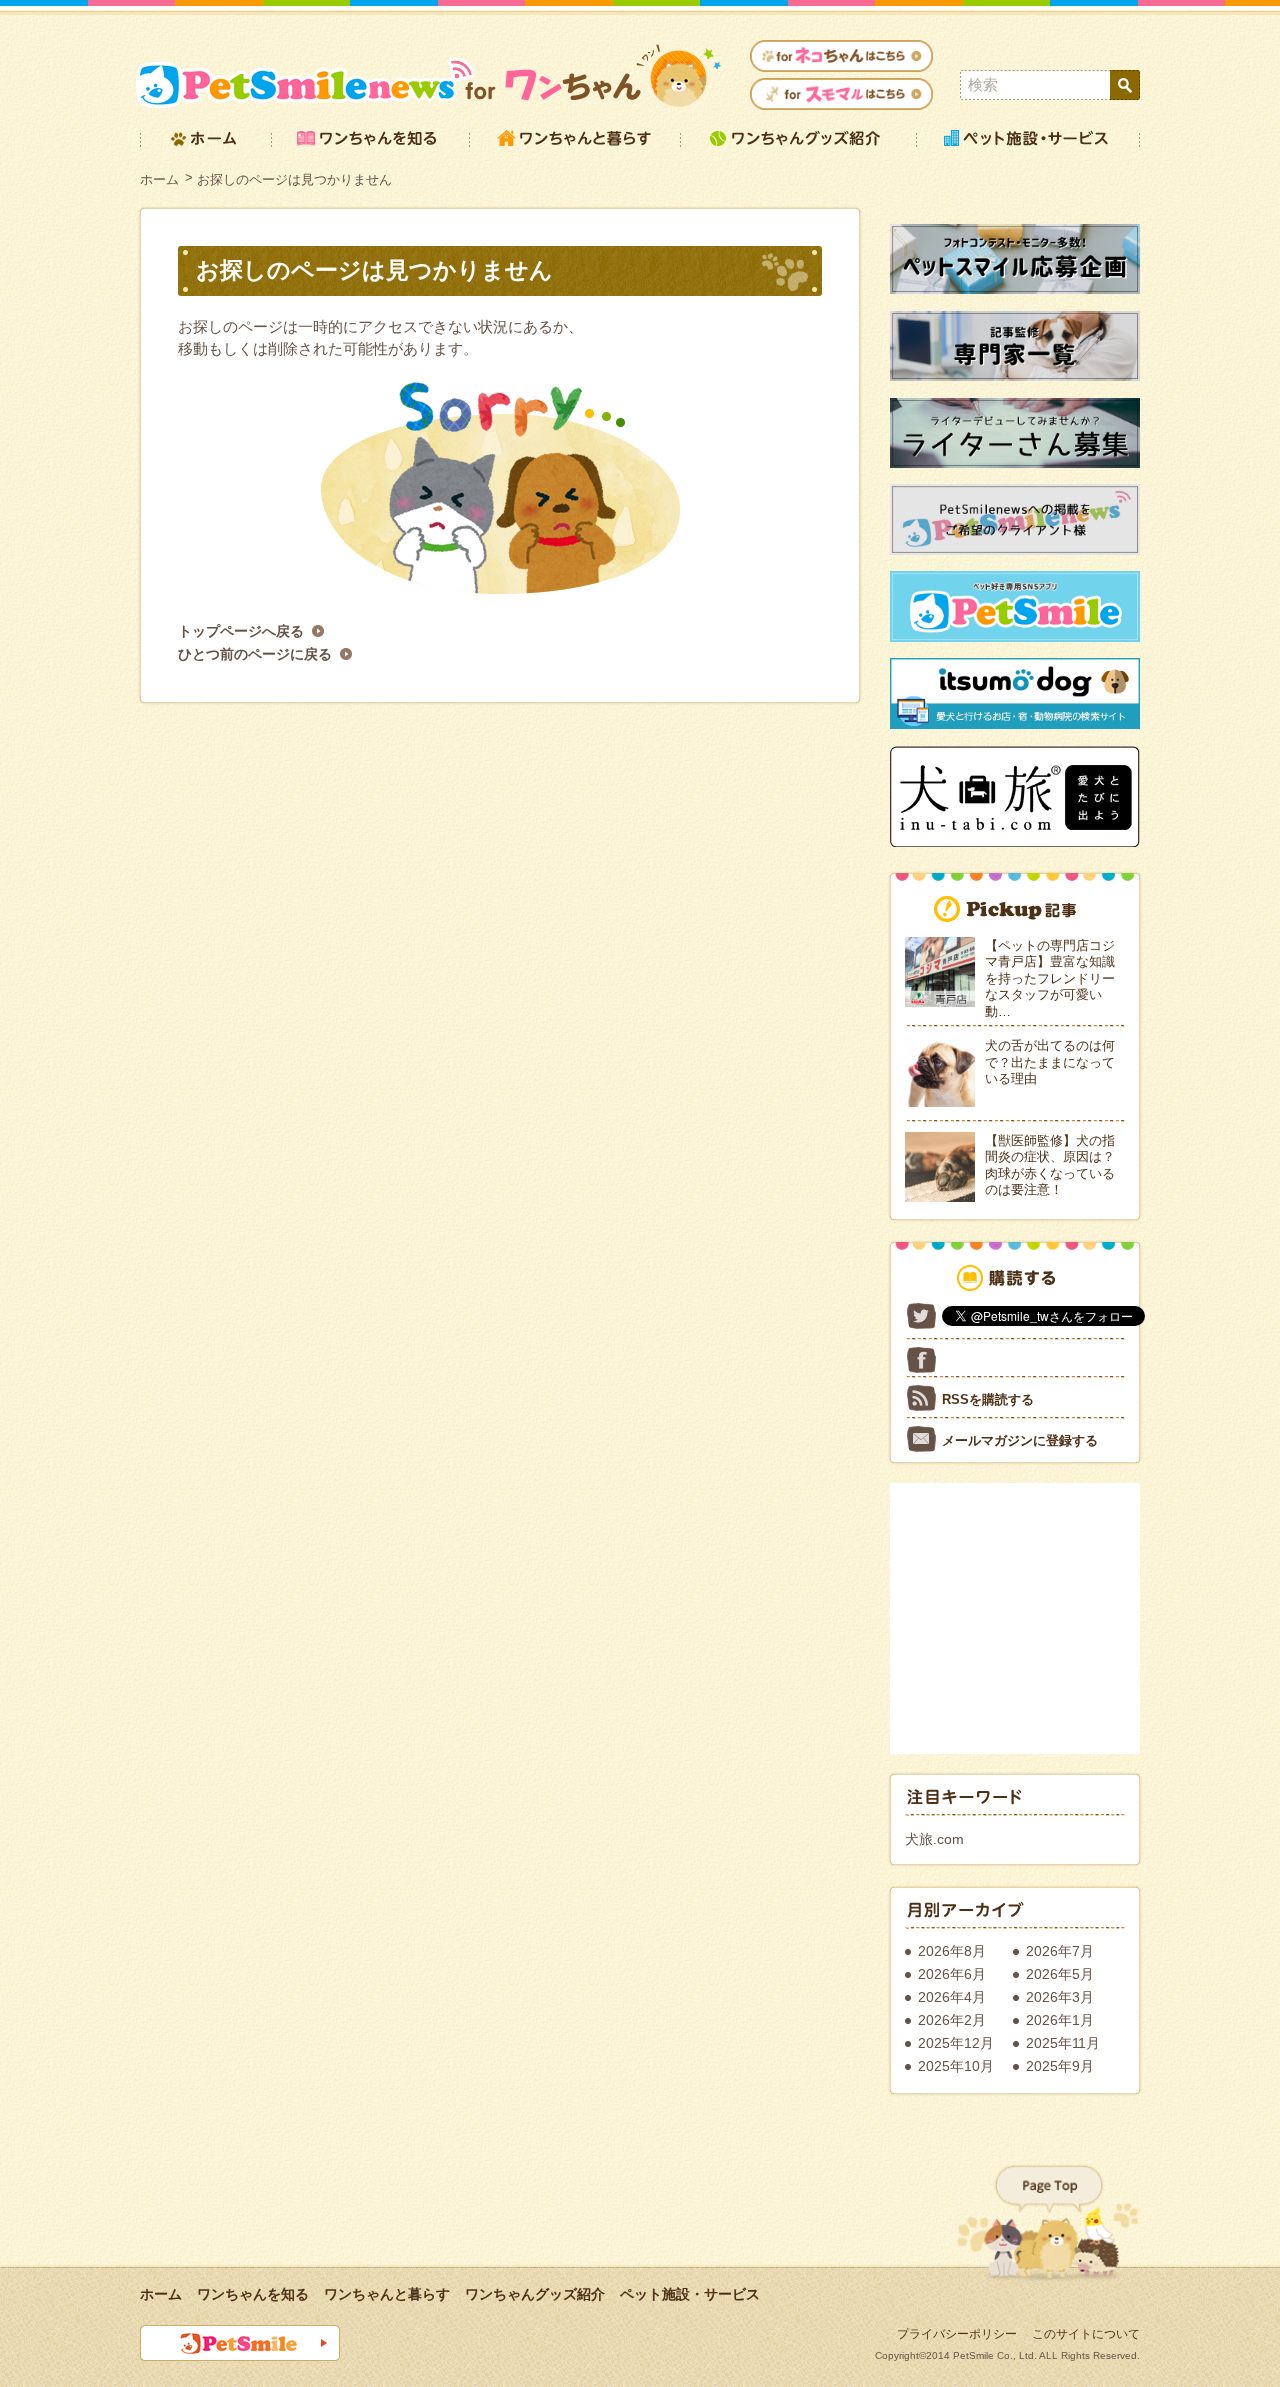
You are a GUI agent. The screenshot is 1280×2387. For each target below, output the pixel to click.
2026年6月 (952, 1974)
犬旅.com (934, 1839)
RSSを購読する (988, 1399)
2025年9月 (1060, 2066)
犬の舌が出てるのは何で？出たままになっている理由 (1050, 1062)
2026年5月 (1060, 1974)
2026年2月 (952, 2020)
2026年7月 (1060, 1951)
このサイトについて (1086, 2334)
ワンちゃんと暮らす (387, 2294)
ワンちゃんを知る (253, 2294)
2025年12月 (956, 2043)
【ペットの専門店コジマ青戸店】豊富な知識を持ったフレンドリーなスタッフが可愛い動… (1050, 978)
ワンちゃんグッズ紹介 (535, 2294)
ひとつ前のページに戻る (255, 654)
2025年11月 (1063, 2043)
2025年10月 (956, 2066)
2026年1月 (1060, 2020)
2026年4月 (952, 1997)
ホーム (159, 179)
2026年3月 (1060, 1997)
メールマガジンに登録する (1020, 1440)
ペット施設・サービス (690, 2294)
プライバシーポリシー (957, 2334)
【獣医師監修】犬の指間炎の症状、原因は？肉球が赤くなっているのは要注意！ (1050, 1165)
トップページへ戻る (241, 631)
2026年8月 (952, 1951)
